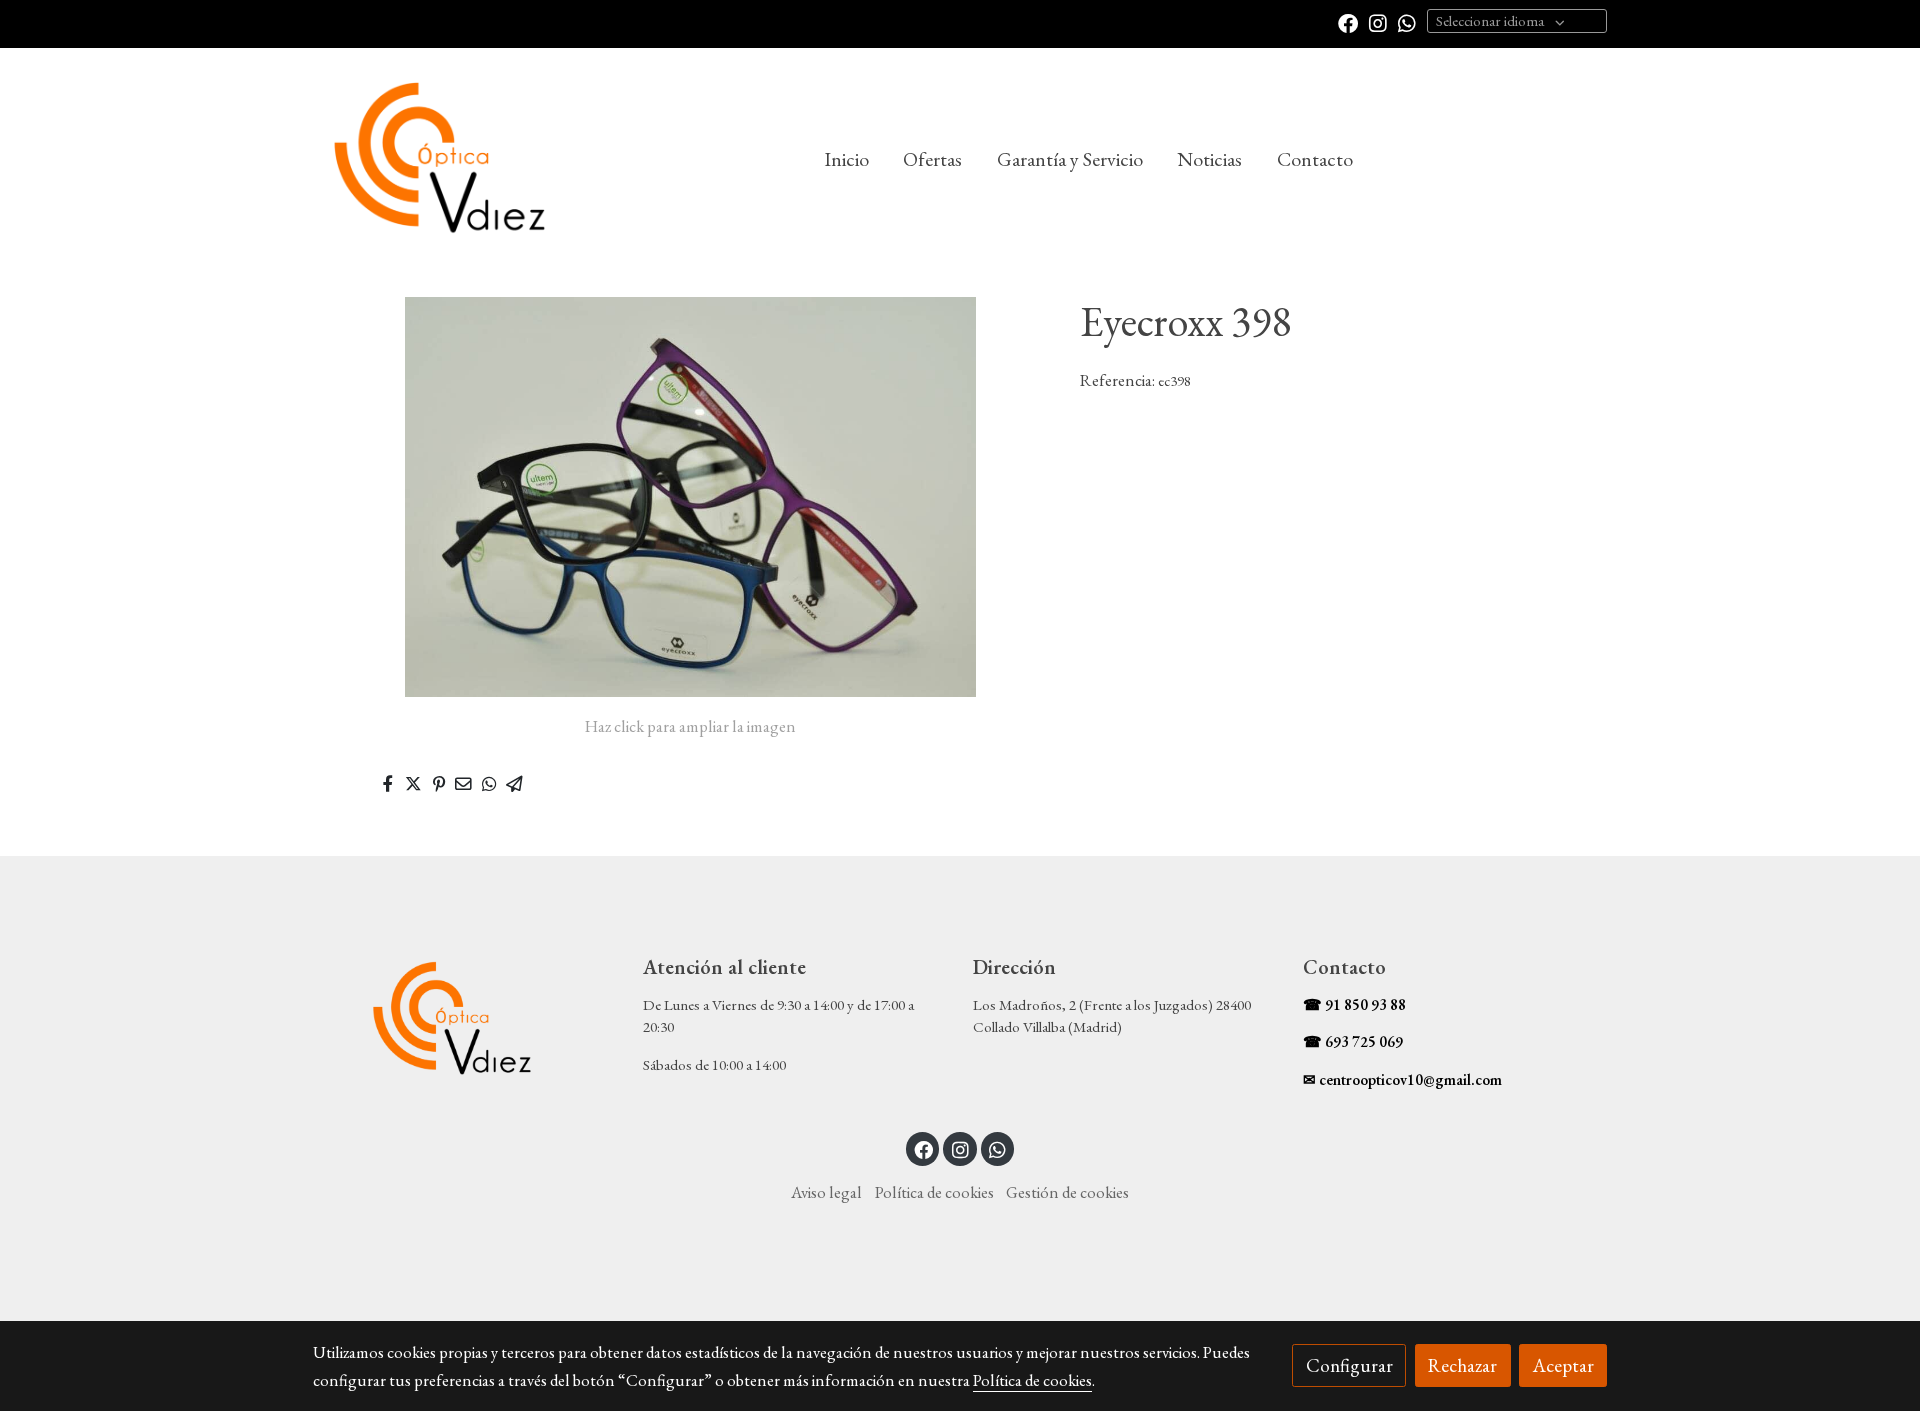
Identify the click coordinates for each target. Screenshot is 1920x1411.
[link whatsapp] (1407, 22)
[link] (441, 160)
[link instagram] (1378, 22)
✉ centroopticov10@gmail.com (1402, 1080)
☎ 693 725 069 (1353, 1042)
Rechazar (1462, 1365)
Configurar (1349, 1365)
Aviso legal (826, 1192)
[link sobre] (465, 1020)
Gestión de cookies (1067, 1192)
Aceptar (1563, 1365)
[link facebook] (1348, 22)
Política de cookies (934, 1192)
